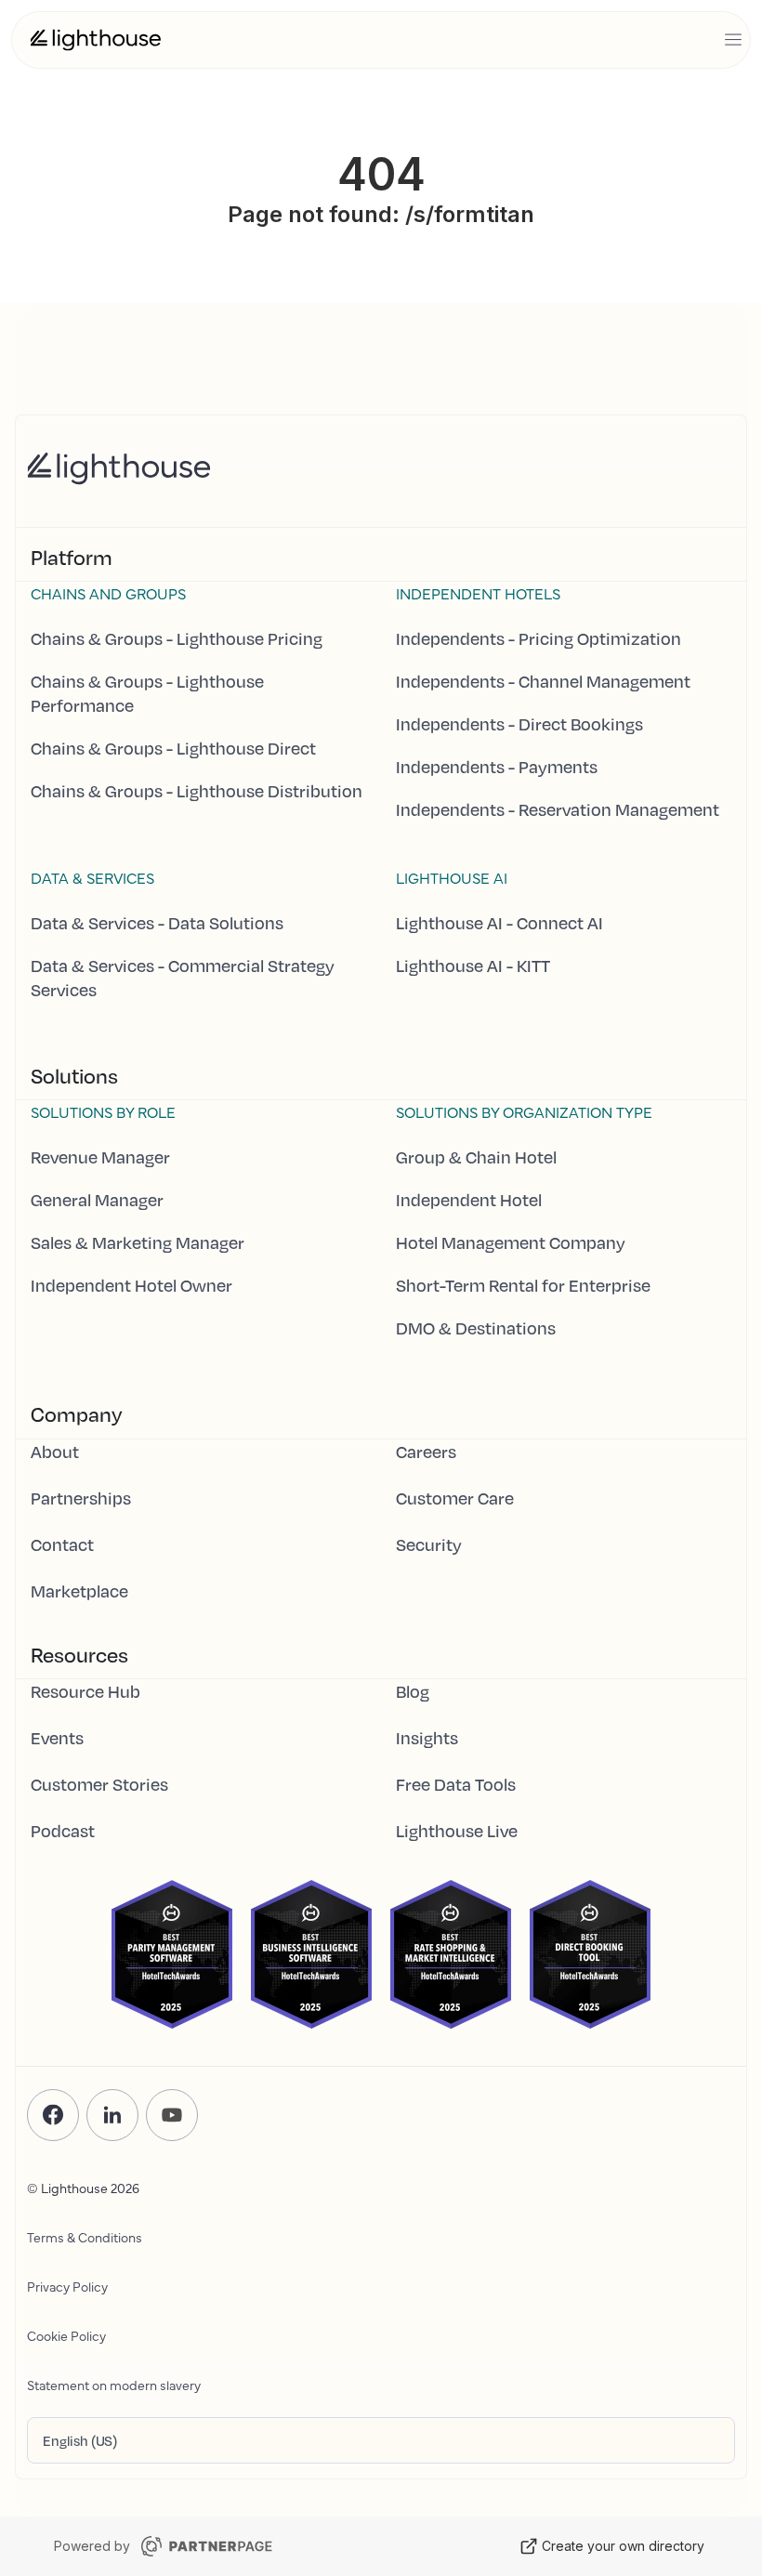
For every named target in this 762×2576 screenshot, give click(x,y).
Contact (62, 1544)
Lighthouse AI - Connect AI (499, 923)
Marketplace (79, 1591)
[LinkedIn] (112, 2115)
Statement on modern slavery (114, 2385)
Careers (426, 1452)
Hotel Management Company (511, 1242)
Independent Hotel (469, 1200)
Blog (413, 1691)
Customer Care (455, 1498)
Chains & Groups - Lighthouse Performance (147, 693)
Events (57, 1738)
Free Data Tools (456, 1784)
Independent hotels (478, 593)
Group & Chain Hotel (476, 1157)
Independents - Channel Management (543, 681)
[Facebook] (53, 2115)
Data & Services (92, 877)
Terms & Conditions (85, 2237)
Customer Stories (99, 1784)
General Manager (97, 1200)
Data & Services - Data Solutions (157, 923)
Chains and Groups (108, 593)
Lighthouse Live (457, 1831)
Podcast (63, 1831)
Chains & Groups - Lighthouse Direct (173, 748)
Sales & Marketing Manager (138, 1242)
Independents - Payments (497, 767)
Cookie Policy (66, 2335)
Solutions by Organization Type (524, 1111)
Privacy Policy (67, 2286)
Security (429, 1544)
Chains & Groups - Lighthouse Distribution (197, 791)
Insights (427, 1738)
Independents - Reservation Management (558, 809)
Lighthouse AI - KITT (473, 966)
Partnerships (81, 1498)
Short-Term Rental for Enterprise (523, 1285)
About (55, 1452)
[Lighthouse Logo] (96, 40)
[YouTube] (172, 2115)
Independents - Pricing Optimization (539, 638)
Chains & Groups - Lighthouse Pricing (177, 638)
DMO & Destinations (476, 1328)
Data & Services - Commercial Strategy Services (183, 978)
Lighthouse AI (452, 877)
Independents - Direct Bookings (519, 724)
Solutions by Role (103, 1111)
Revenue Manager (100, 1157)
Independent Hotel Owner (131, 1285)
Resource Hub (85, 1691)
